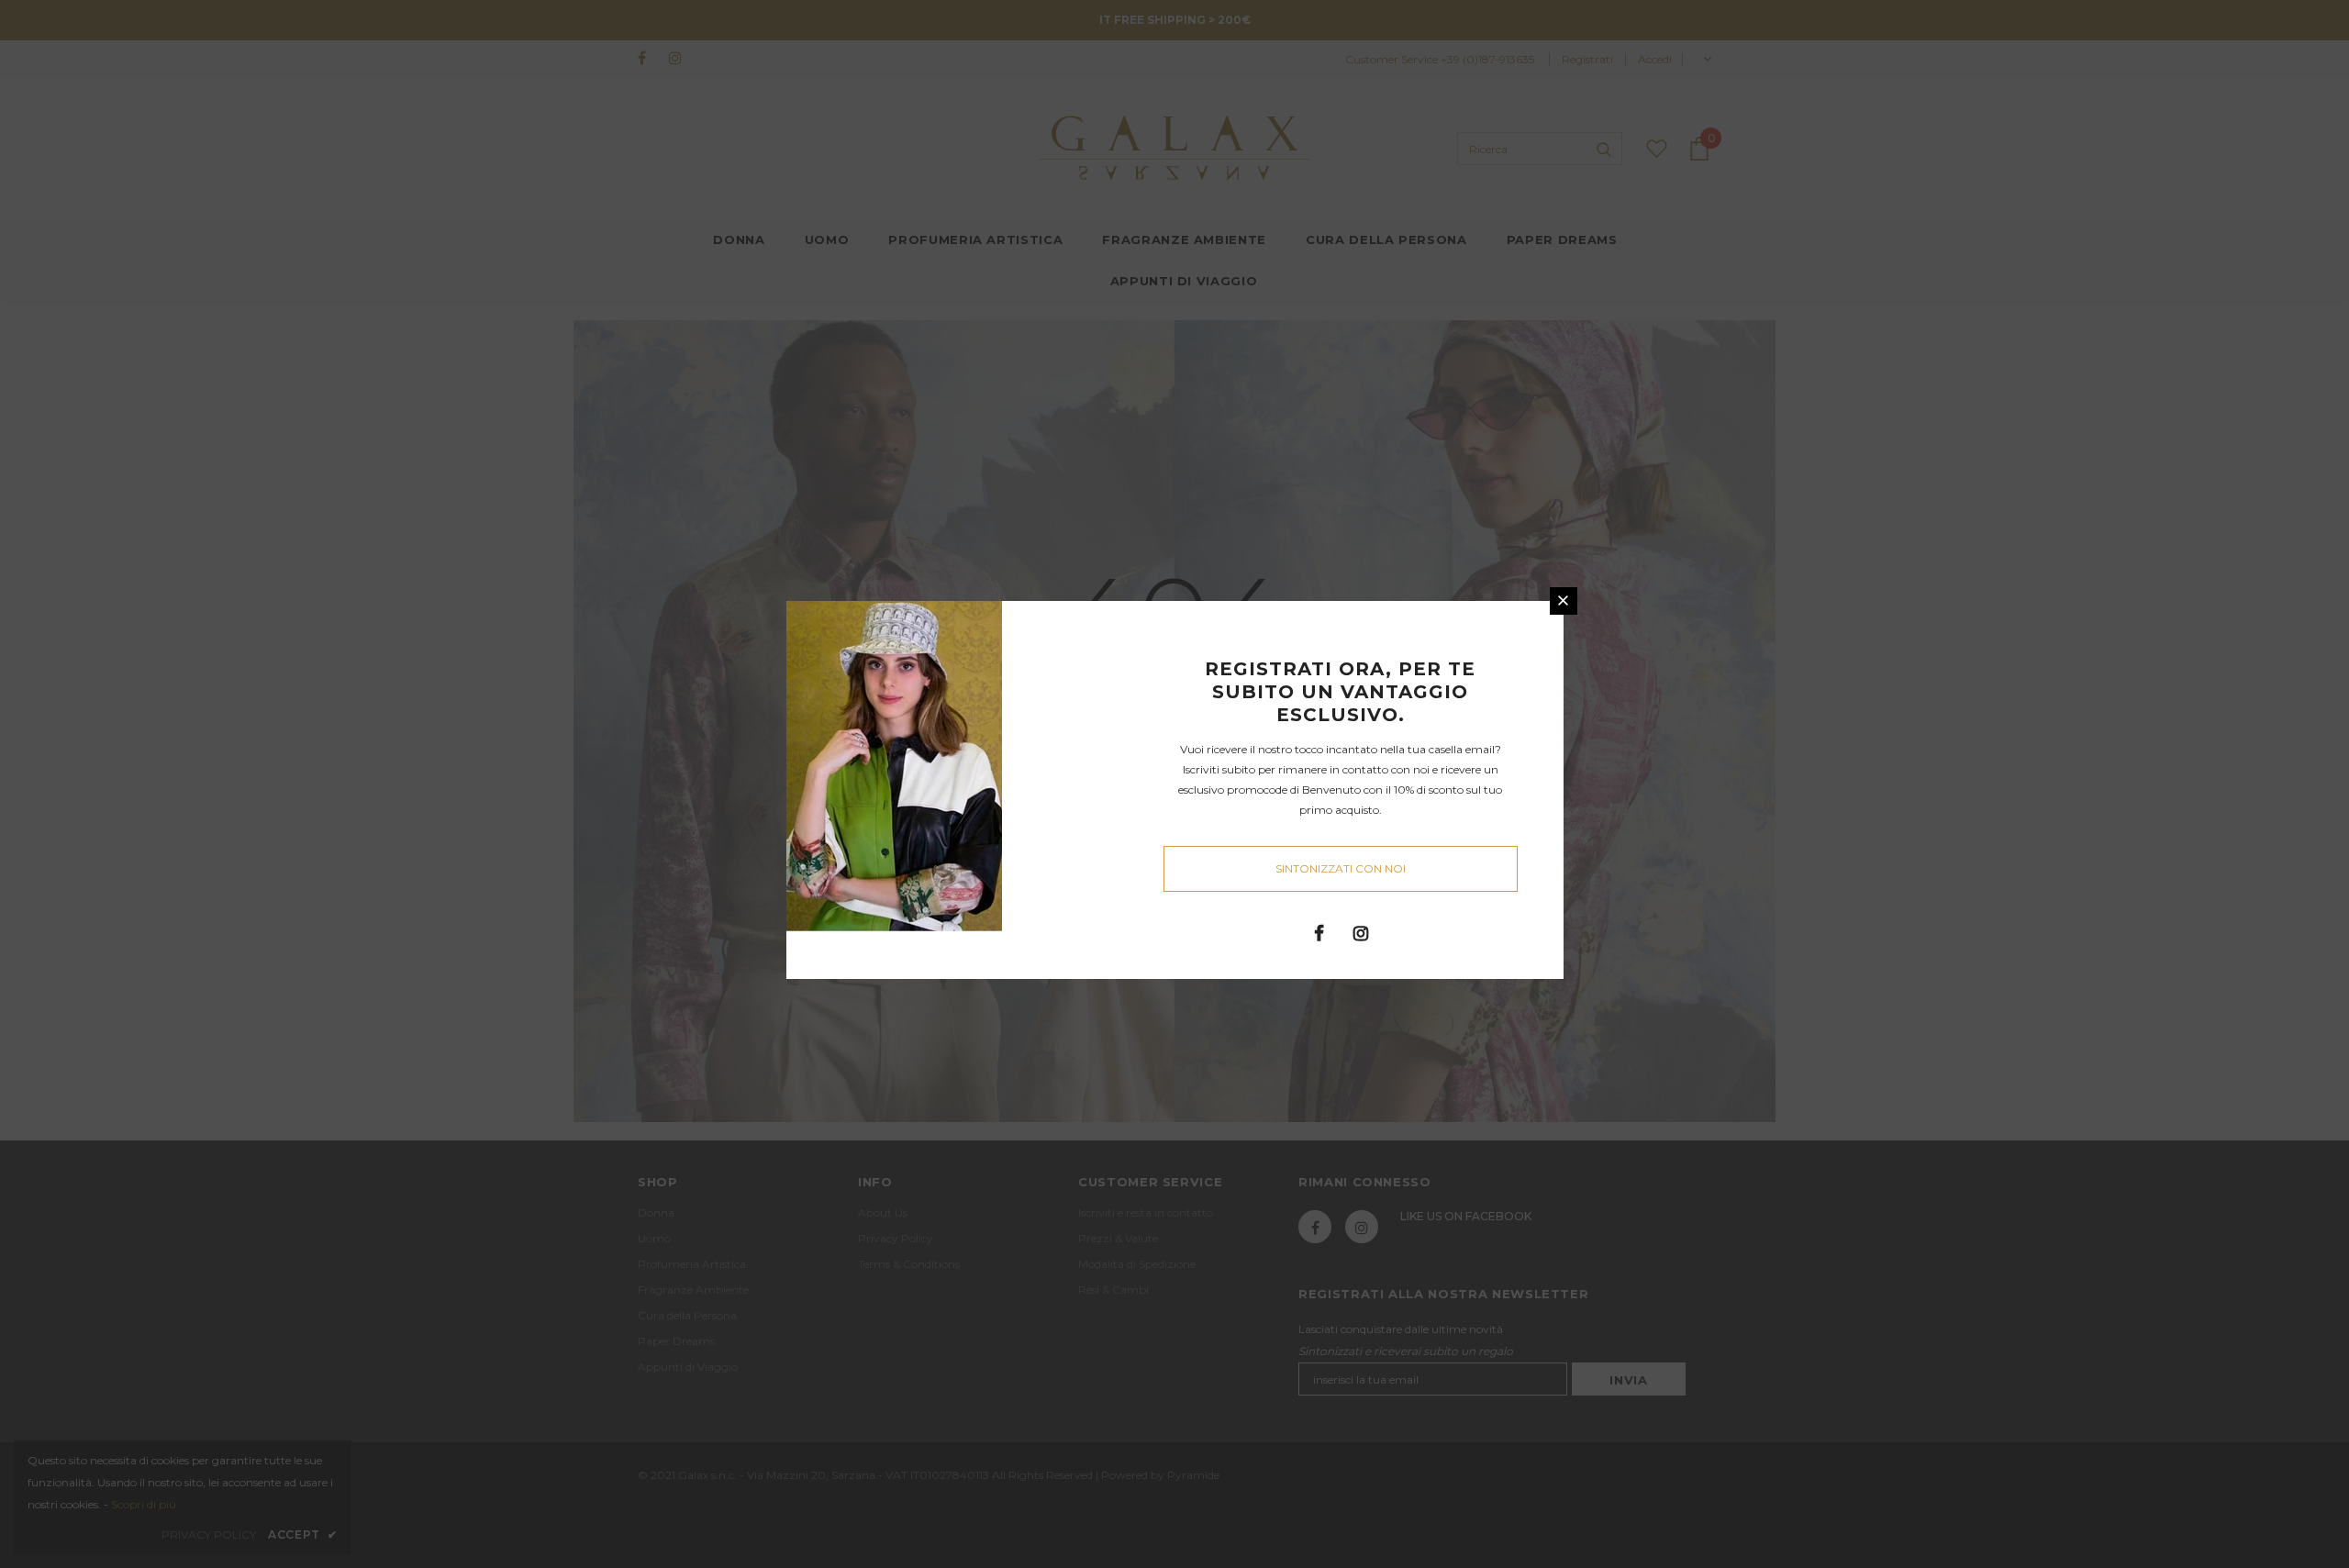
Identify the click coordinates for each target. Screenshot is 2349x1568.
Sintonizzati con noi (1341, 868)
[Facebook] (1319, 932)
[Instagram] (1361, 932)
